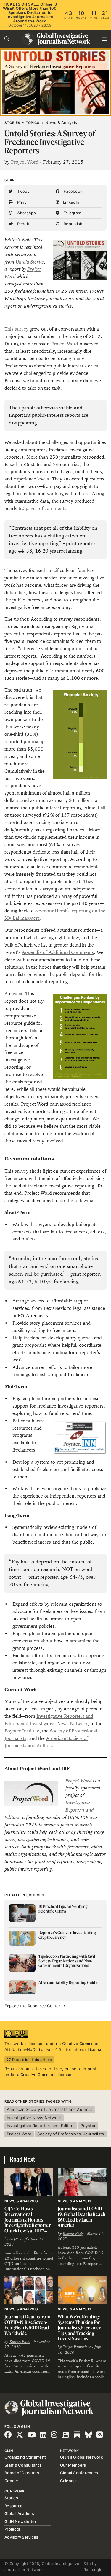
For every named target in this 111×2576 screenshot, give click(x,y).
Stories (12, 123)
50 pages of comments (43, 508)
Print (21, 202)
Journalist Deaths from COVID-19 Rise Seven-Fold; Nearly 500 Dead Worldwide (27, 2325)
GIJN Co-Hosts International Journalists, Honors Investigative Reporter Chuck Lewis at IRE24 (28, 2219)
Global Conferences (79, 2473)
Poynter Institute (22, 1731)
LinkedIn (70, 202)
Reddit (22, 224)
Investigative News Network (59, 1723)
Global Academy (20, 2513)
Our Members (73, 2465)
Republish (73, 224)
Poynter (88, 2126)
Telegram (72, 213)
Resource (13, 2506)
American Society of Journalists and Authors (50, 2109)
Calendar (69, 2481)
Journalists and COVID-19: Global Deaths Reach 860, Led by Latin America (82, 2217)
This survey (16, 329)
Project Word (25, 162)
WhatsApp (25, 213)
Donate (11, 2481)
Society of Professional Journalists (71, 2134)
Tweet (22, 191)
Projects (12, 2529)
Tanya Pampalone (77, 2347)
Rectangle (93, 2570)
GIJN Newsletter (20, 2521)
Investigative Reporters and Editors (41, 2126)
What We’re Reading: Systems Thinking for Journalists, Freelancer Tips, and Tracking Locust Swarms (80, 2327)
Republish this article (31, 2060)
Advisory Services (21, 2537)
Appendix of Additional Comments (58, 952)
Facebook (72, 191)
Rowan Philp (73, 2234)
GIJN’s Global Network (81, 2457)
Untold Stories (30, 262)
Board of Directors (22, 2473)
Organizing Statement (25, 2457)
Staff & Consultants (23, 2465)
